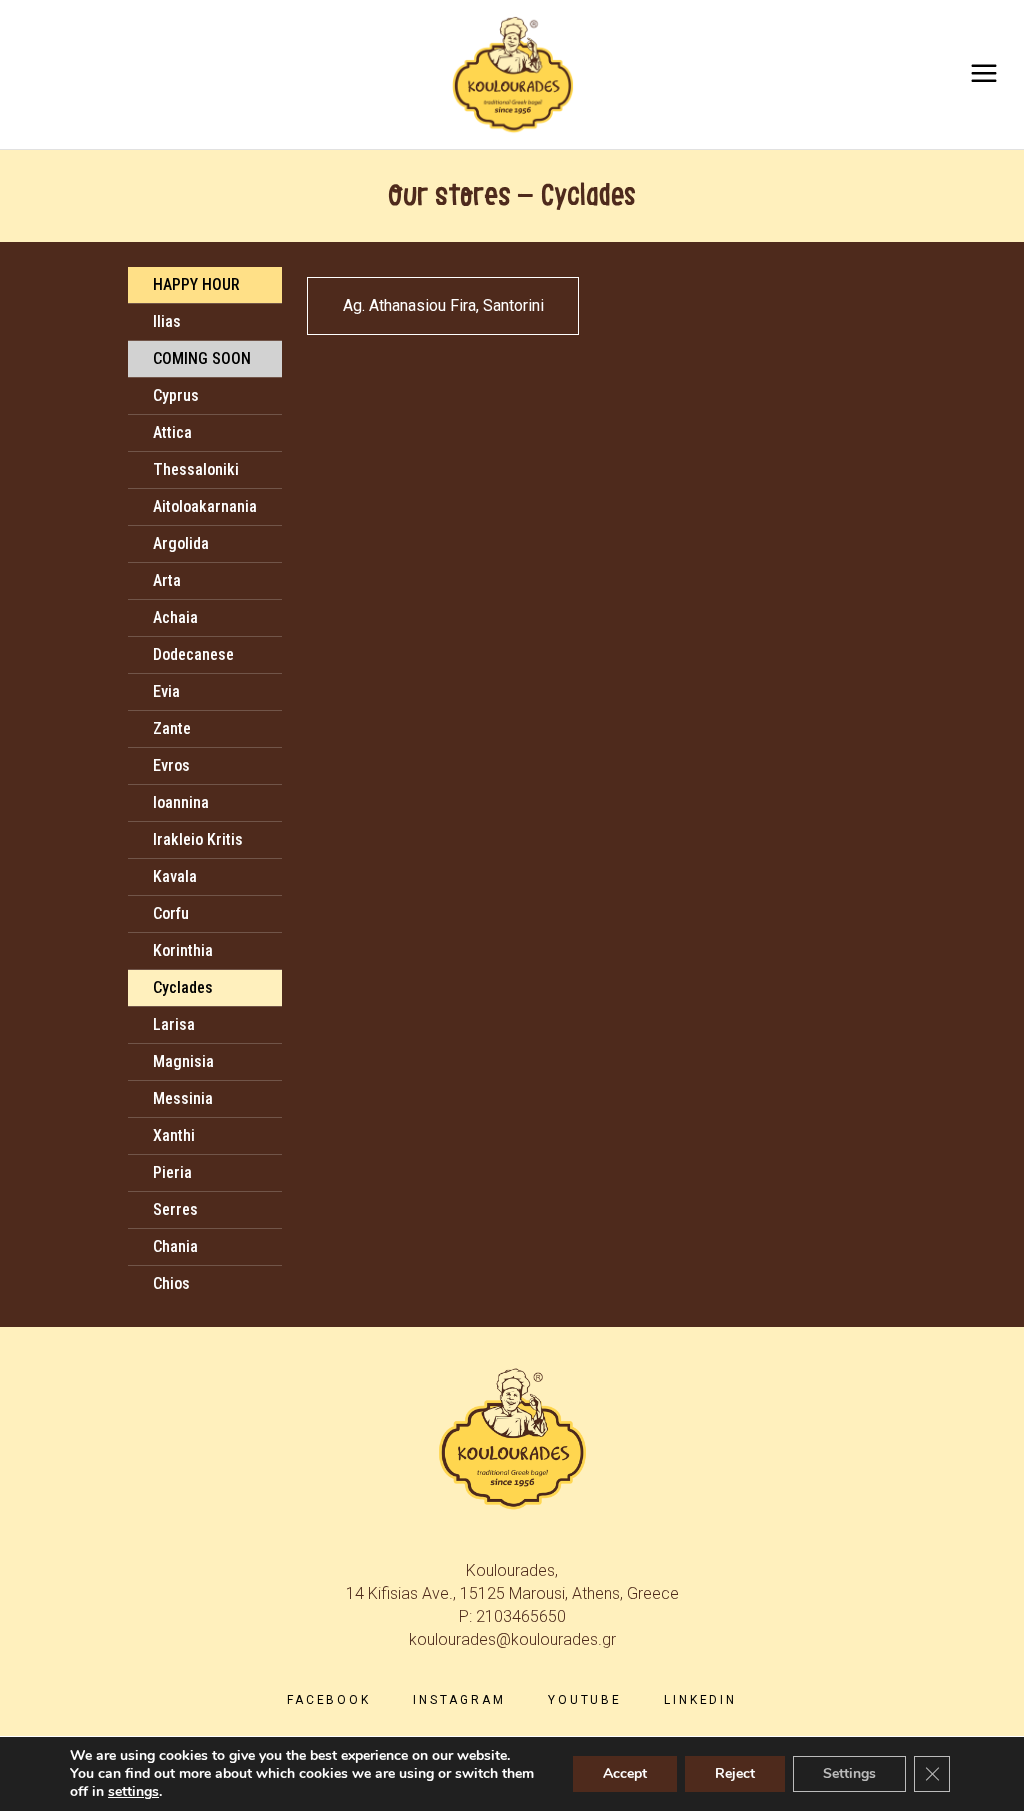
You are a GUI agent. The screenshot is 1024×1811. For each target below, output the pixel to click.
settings (133, 1792)
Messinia (183, 1098)
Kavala (175, 876)
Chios (171, 1283)
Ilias (167, 321)
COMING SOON (202, 358)
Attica (172, 432)
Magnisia (183, 1061)
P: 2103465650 (512, 1616)
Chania (175, 1246)
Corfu (171, 913)
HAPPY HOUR (196, 284)
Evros (171, 765)
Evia (166, 691)
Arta (167, 580)
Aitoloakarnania (205, 506)
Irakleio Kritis (198, 839)
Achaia (175, 617)
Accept (625, 1773)
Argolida (181, 543)
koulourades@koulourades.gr (512, 1639)
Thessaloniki (196, 469)
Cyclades (183, 987)
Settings (849, 1773)
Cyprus (176, 395)
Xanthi (174, 1135)
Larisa (174, 1024)
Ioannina (181, 802)
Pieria (172, 1172)
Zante (172, 728)
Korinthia (183, 950)
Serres (175, 1209)
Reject (735, 1773)
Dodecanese (193, 654)
